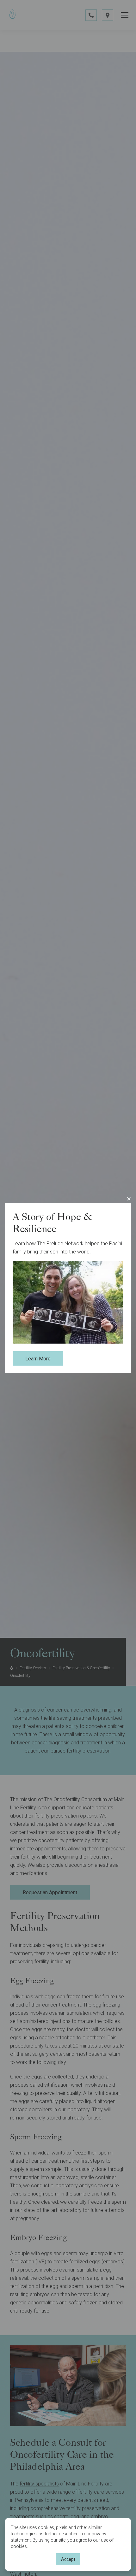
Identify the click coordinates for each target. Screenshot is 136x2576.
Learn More (38, 1359)
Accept (68, 2559)
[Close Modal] (129, 1199)
